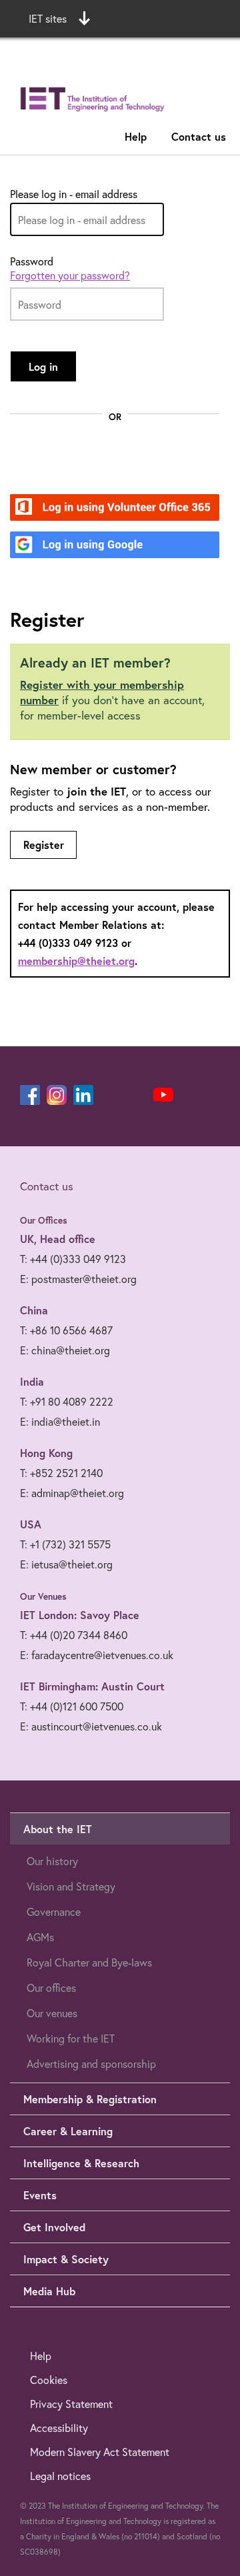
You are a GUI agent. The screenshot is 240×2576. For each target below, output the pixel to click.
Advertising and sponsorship (91, 2064)
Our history (52, 1861)
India (32, 1381)
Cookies (49, 2380)
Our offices (51, 1988)
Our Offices (44, 1220)
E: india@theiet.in (60, 1421)
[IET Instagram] (57, 1095)
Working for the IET (71, 2038)
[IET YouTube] (163, 1098)
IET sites (48, 18)
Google (74, 546)
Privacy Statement (71, 2404)
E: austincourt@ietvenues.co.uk (91, 1726)
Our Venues (43, 1596)
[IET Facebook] (30, 1095)
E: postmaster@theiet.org (78, 1279)
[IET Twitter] (137, 1095)
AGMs (40, 1937)
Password (32, 261)
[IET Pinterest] (110, 1095)
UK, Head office (58, 1239)
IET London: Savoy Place (80, 1615)
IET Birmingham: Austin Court (92, 1686)
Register (44, 845)
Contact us (199, 136)
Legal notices (60, 2476)
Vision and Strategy (71, 1886)
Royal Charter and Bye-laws (89, 1962)
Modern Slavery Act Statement (100, 2452)
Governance (54, 1911)
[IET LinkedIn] (83, 1095)
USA (31, 1524)
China (34, 1310)
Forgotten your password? (70, 275)
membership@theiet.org (76, 961)
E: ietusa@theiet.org (66, 1564)
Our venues (52, 2013)
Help (136, 136)
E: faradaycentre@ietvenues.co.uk (97, 1655)
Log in (43, 366)
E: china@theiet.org (65, 1350)
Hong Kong (46, 1453)
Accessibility (59, 2428)
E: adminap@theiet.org (72, 1493)
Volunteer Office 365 (107, 508)
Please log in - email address (74, 194)
